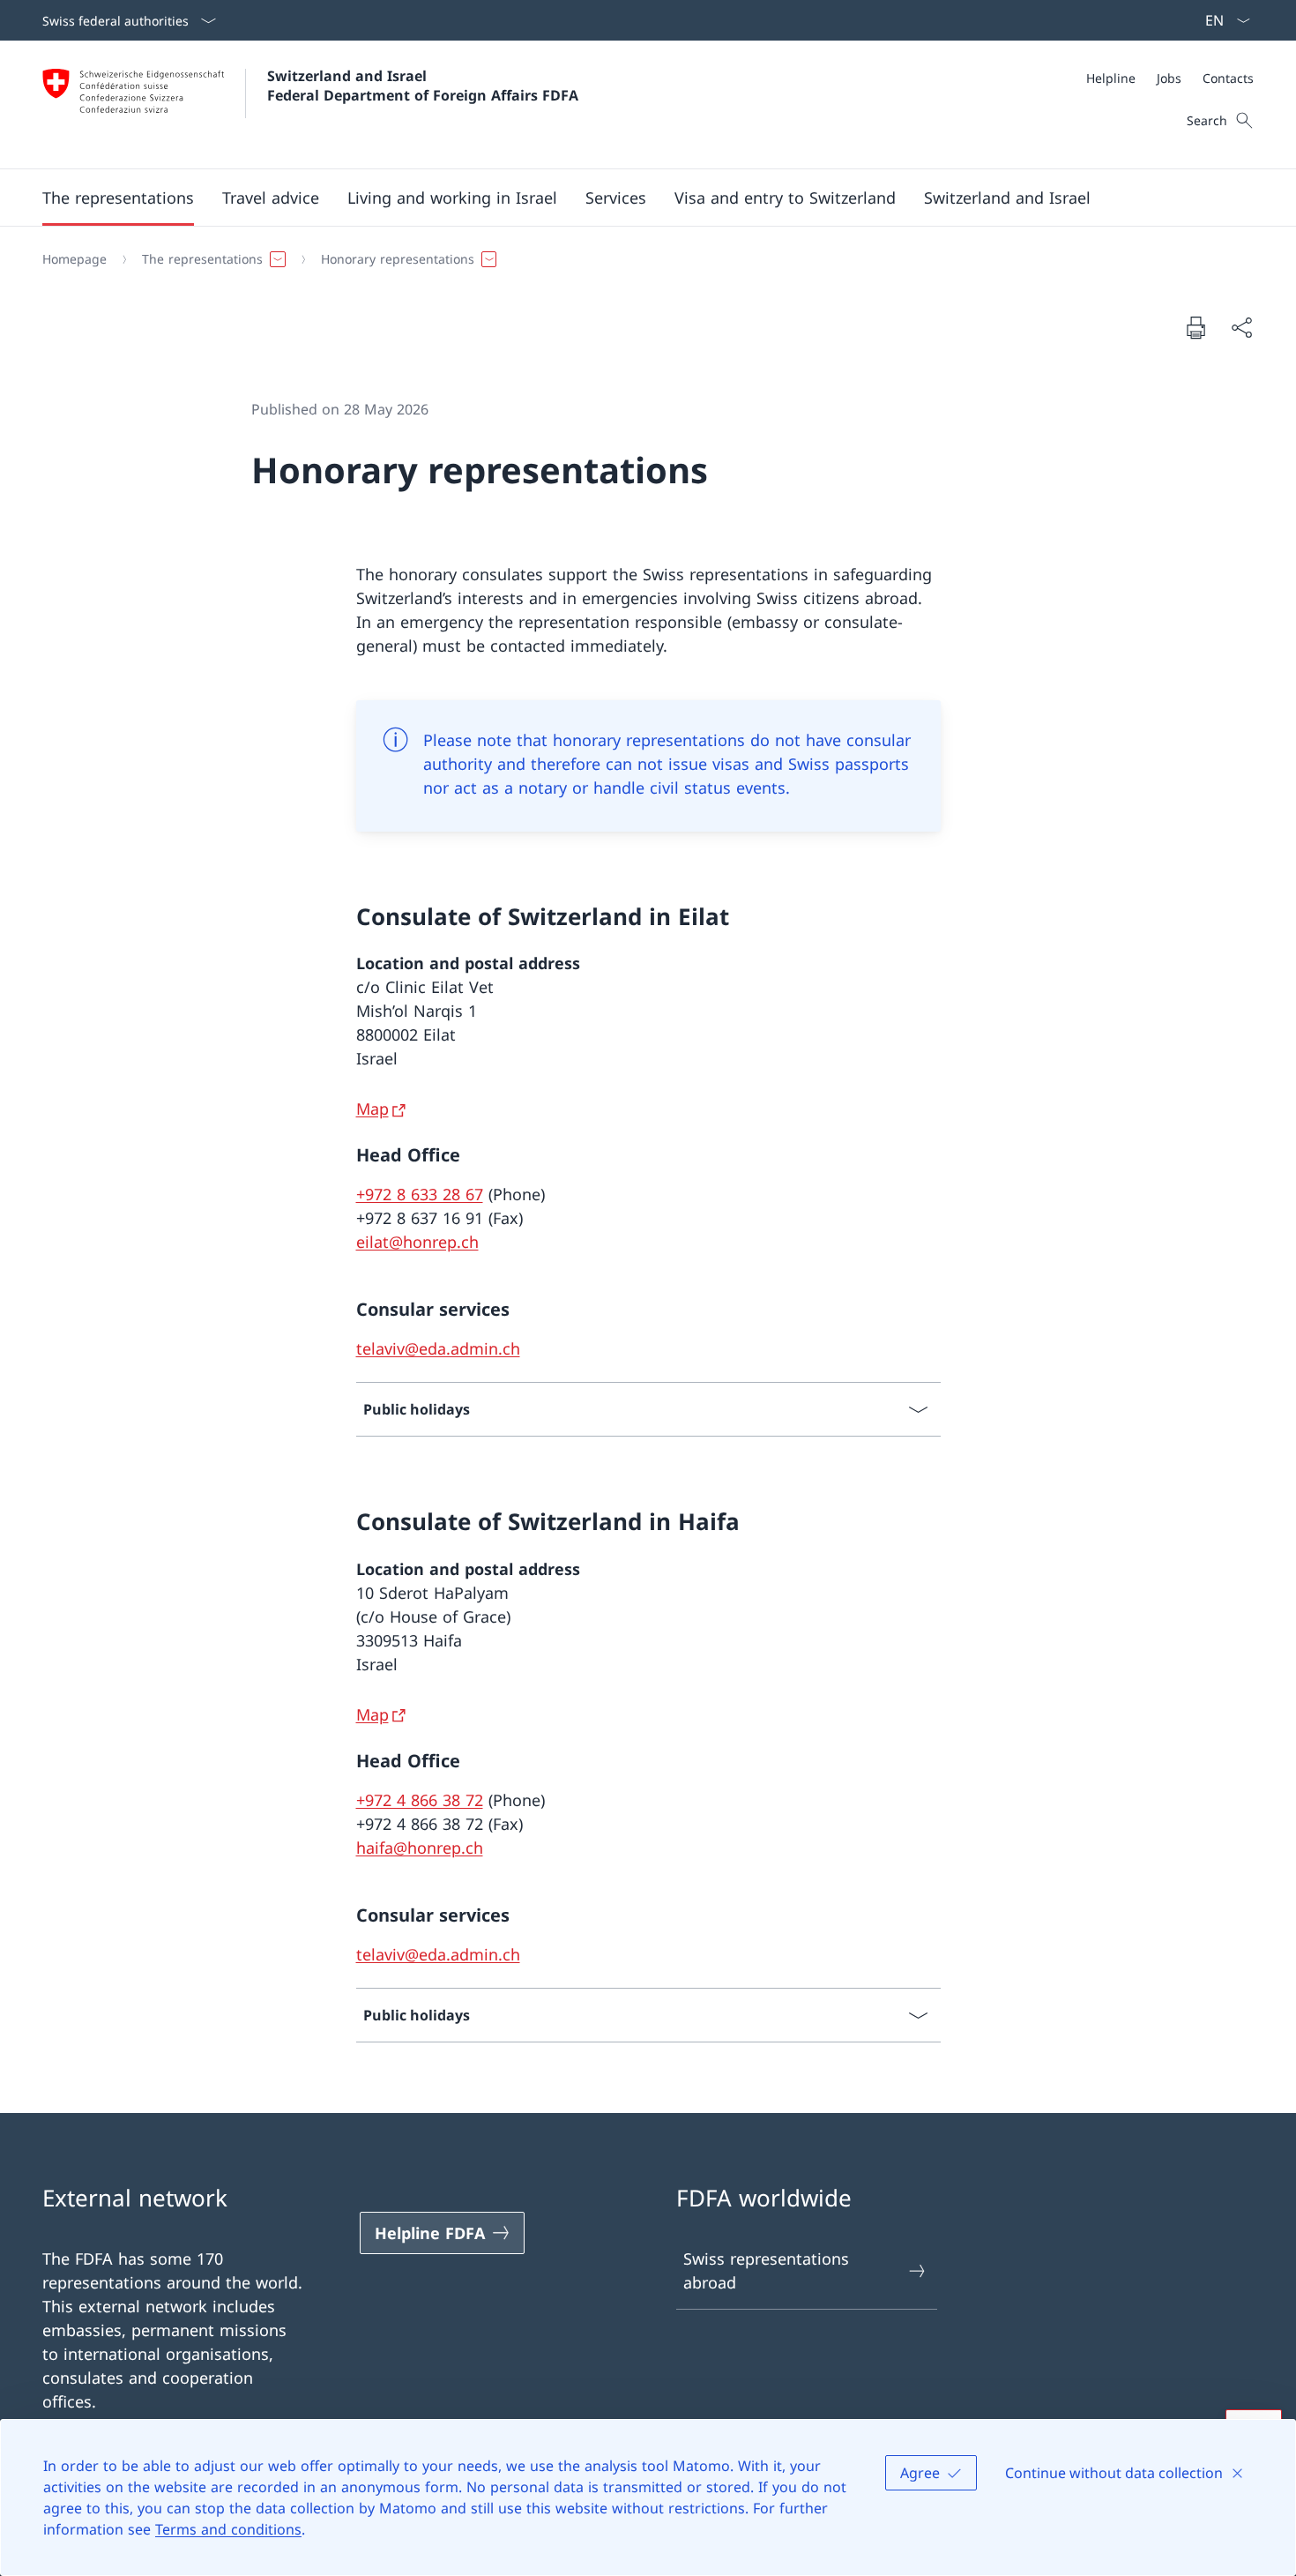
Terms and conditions (228, 2529)
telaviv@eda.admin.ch (438, 1348)
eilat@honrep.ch (417, 1242)
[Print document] (1195, 327)
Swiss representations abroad (766, 2270)
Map (372, 1109)
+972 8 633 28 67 (420, 1194)
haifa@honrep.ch (420, 1848)
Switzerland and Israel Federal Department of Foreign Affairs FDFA (423, 86)
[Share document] (1241, 328)
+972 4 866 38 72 (420, 1800)
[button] (118, 198)
